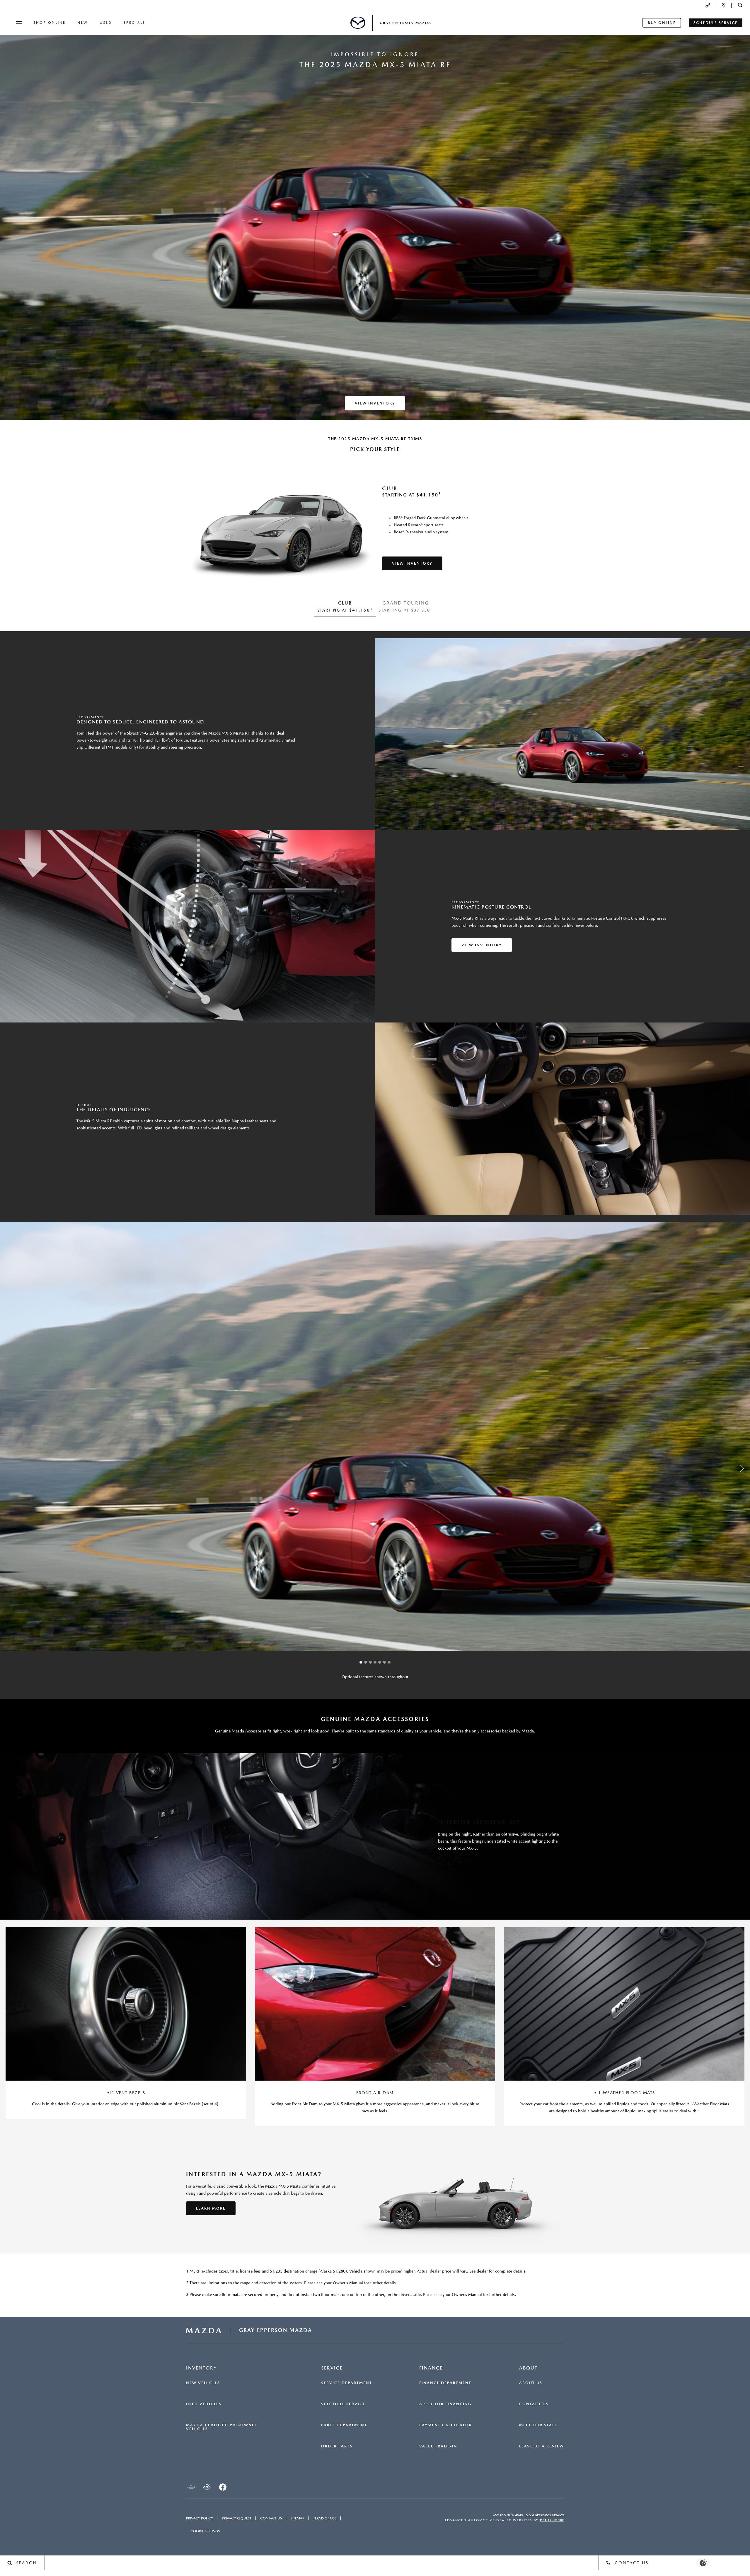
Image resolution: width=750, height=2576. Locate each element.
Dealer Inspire (552, 2520)
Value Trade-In (438, 2446)
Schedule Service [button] (716, 23)
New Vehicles (203, 2383)
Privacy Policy (200, 2518)
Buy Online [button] (662, 23)
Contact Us (534, 2404)
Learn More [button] (211, 2208)
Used (106, 23)
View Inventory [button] (375, 403)
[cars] (191, 2487)
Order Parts (337, 2446)
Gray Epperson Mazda (545, 2515)
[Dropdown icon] (707, 5)
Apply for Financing (445, 2404)
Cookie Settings (205, 2531)
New (83, 23)
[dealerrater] (207, 2487)
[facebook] (223, 2487)
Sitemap (298, 2518)
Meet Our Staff (538, 2425)
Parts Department (344, 2425)
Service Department (347, 2383)
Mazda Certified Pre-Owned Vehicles (222, 2427)
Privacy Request (237, 2518)
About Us (531, 2383)
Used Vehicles (204, 2404)
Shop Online (50, 23)
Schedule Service (343, 2404)
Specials (134, 23)
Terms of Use (325, 2518)
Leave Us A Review (542, 2446)
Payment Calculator (446, 2425)
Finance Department (445, 2383)
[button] (740, 5)
